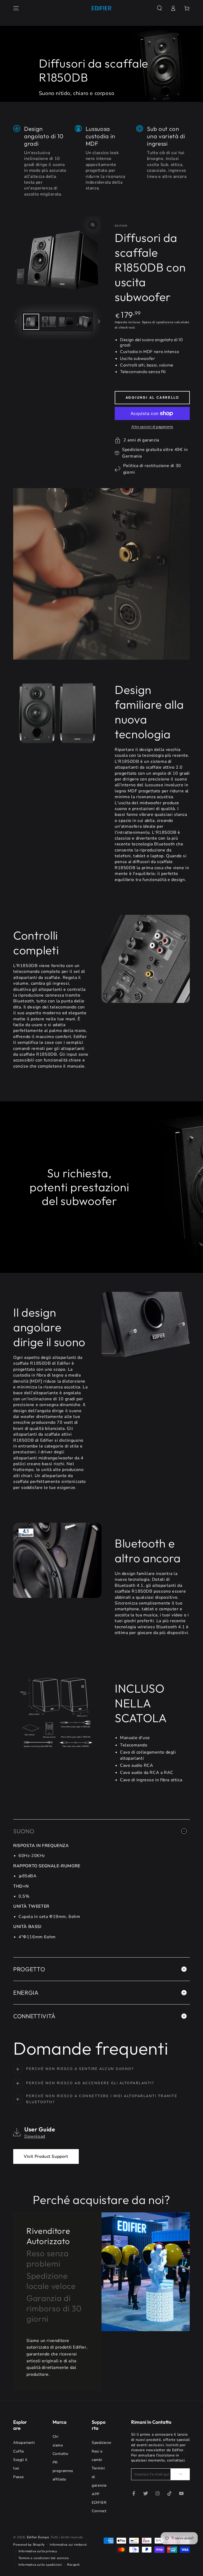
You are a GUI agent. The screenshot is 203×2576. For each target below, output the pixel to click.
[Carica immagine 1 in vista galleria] (31, 322)
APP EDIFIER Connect (99, 2503)
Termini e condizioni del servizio (44, 2558)
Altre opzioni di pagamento (152, 427)
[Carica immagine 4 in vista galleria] (84, 322)
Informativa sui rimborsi (68, 2545)
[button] (159, 8)
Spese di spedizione (158, 322)
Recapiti (73, 2565)
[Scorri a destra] (99, 322)
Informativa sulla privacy (38, 2551)
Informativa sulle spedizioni (40, 2565)
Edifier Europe (38, 2537)
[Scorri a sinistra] (16, 322)
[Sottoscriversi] (180, 2474)
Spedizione (101, 2443)
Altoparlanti (24, 2443)
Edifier (121, 226)
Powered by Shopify (29, 2545)
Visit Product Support (46, 2156)
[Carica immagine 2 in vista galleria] (49, 322)
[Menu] (16, 8)
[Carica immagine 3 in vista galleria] (66, 322)
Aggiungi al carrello (152, 397)
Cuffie (19, 2451)
